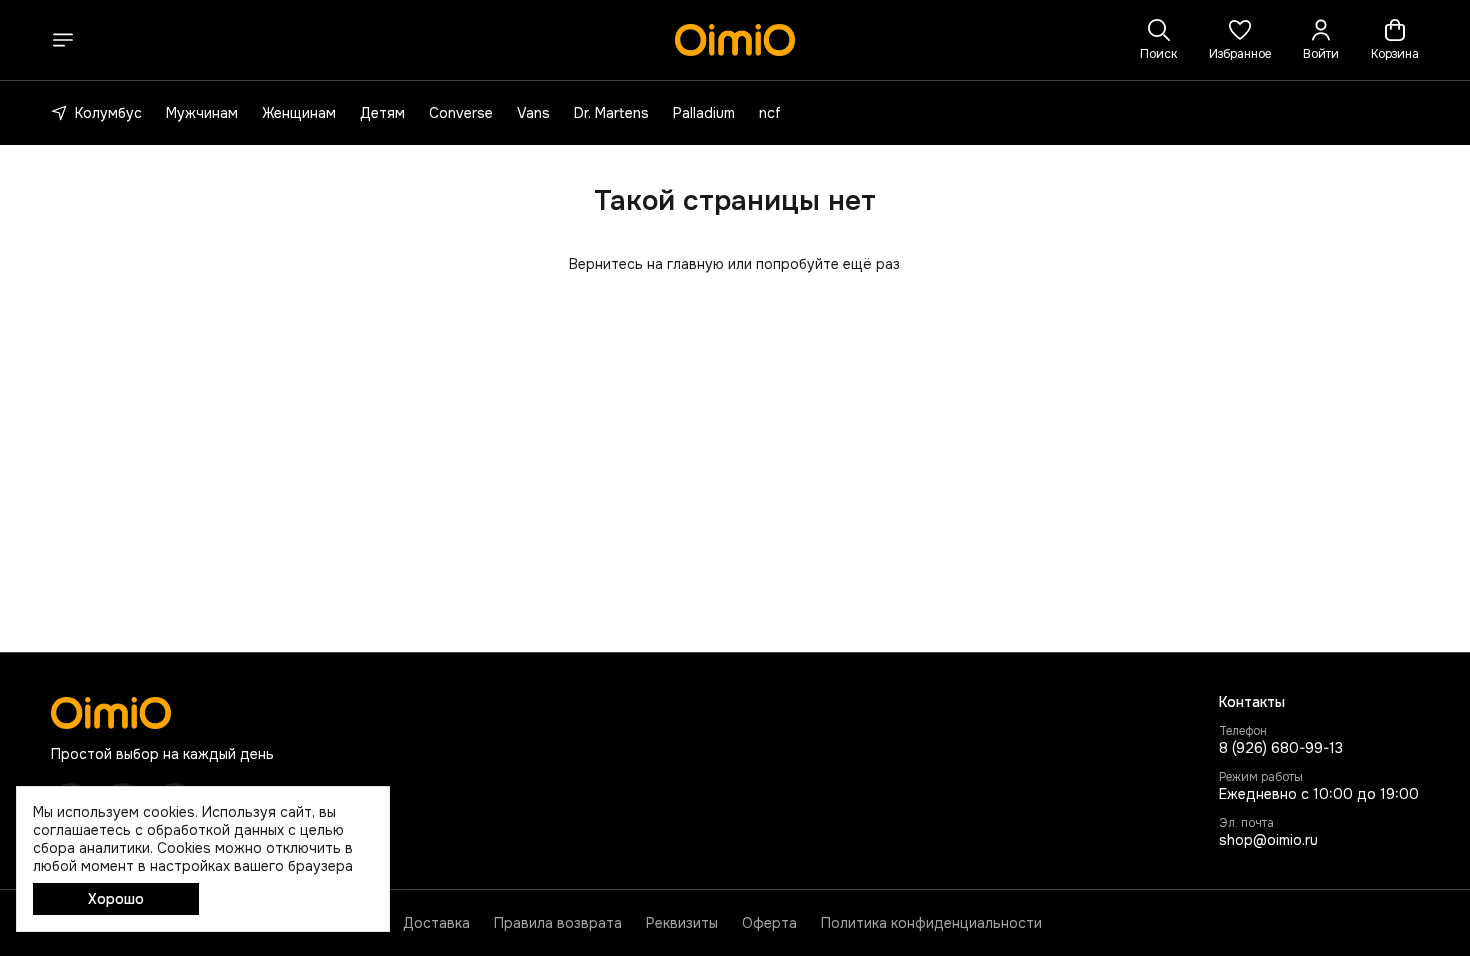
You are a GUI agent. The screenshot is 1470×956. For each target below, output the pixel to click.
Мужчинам (202, 113)
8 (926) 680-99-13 (1281, 748)
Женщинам (299, 113)
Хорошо (116, 899)
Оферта (769, 923)
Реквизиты (682, 923)
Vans (533, 113)
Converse (461, 113)
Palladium (704, 113)
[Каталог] (63, 40)
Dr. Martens (611, 113)
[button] (1240, 40)
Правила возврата (558, 923)
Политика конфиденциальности (931, 923)
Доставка (436, 923)
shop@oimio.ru (1268, 840)
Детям (382, 113)
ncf (770, 113)
